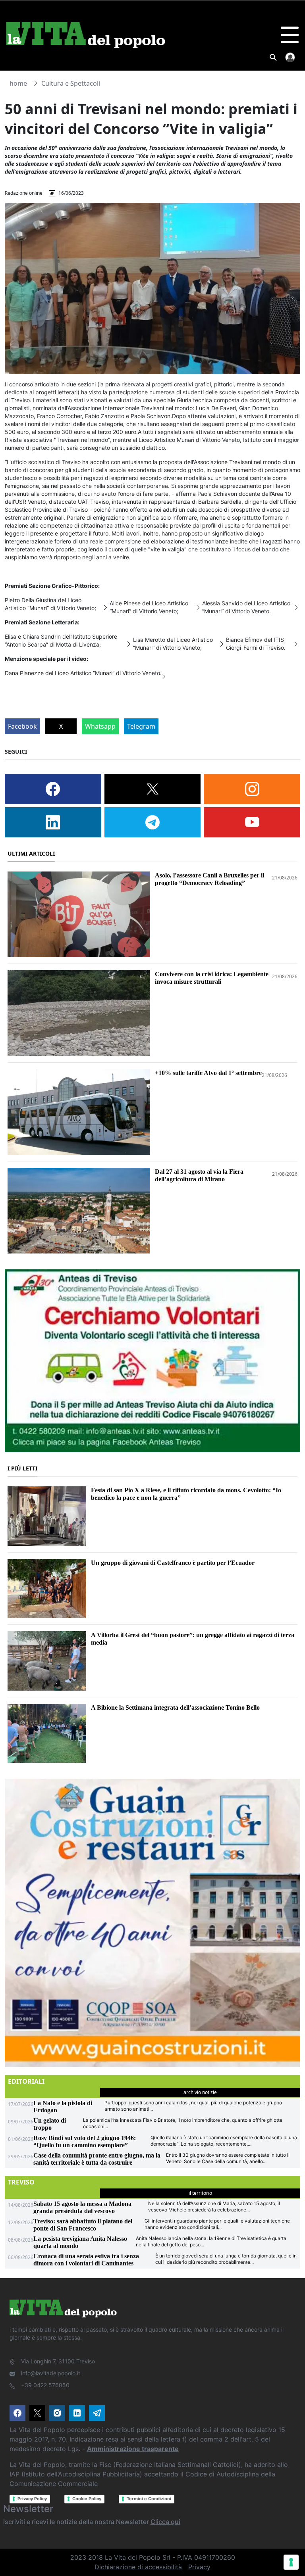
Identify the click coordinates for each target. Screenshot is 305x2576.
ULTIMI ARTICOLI (31, 853)
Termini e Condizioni (149, 2499)
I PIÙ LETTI (22, 1468)
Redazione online (24, 193)
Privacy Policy (32, 2499)
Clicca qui (165, 2522)
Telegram (141, 726)
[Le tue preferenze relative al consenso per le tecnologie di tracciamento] (291, 2562)
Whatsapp (100, 726)
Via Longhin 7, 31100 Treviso (58, 2361)
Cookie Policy (87, 2499)
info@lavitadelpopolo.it (51, 2373)
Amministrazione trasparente (133, 2449)
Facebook (22, 726)
